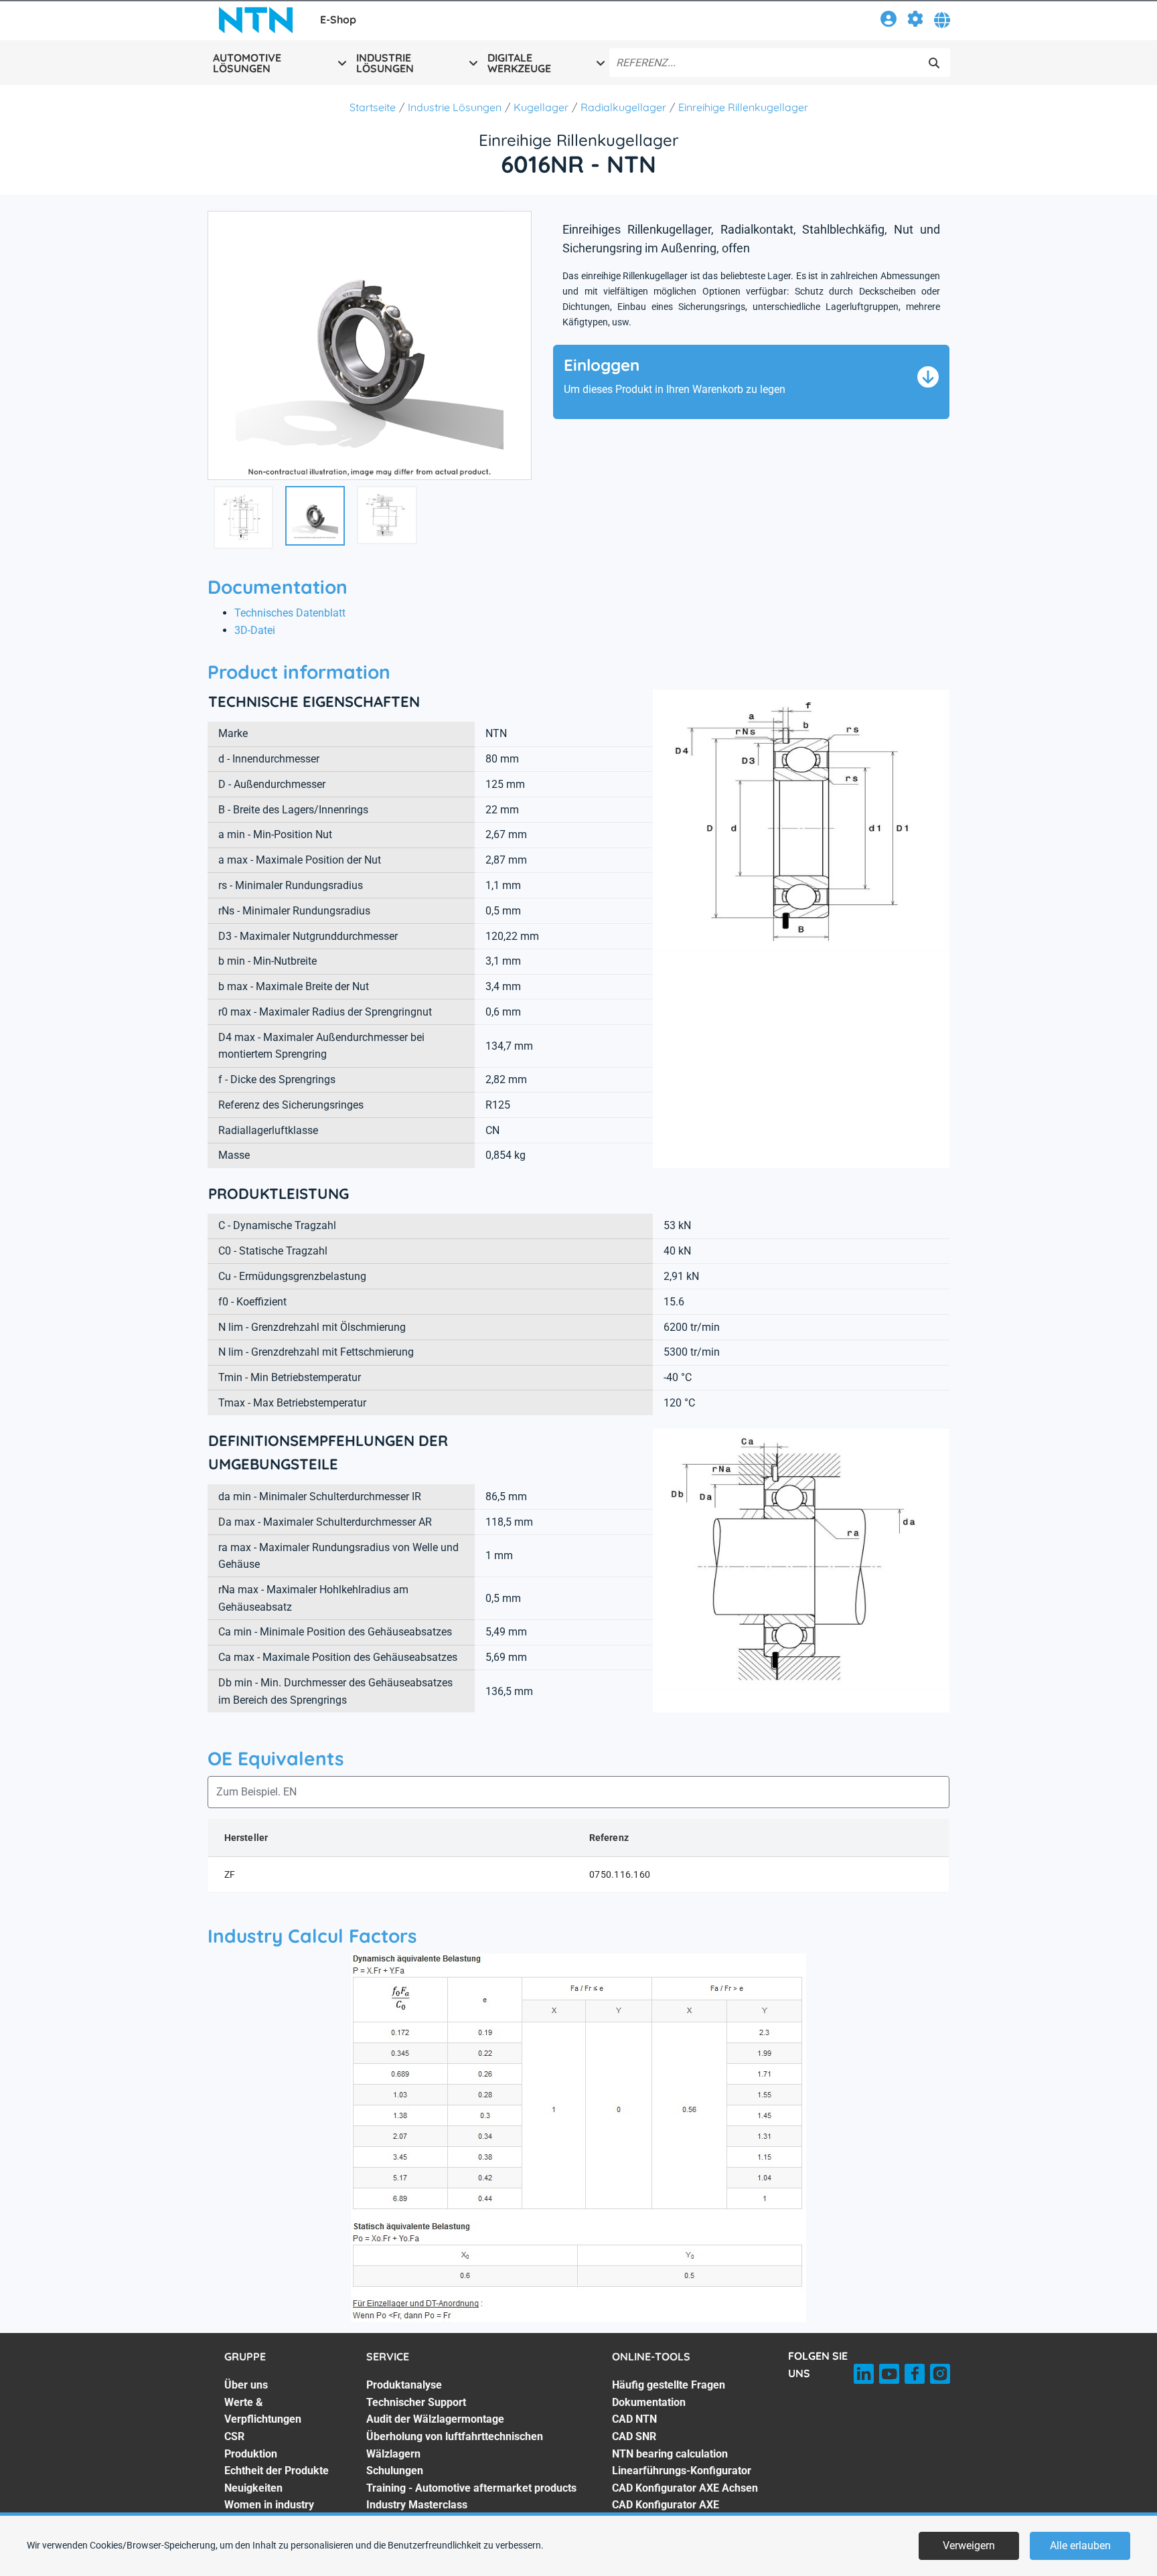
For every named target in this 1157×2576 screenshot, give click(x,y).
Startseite (373, 107)
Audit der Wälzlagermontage (435, 2419)
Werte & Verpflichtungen (263, 2411)
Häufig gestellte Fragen (669, 2385)
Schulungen (395, 2471)
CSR (234, 2436)
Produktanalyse (404, 2385)
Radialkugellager (623, 107)
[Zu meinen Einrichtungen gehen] (915, 21)
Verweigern (969, 2546)
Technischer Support (416, 2402)
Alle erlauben (1080, 2546)
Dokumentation (649, 2402)
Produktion (251, 2454)
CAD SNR (634, 2436)
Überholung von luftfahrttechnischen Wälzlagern (455, 2445)
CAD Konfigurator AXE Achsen (685, 2488)
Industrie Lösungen (455, 107)
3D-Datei (255, 630)
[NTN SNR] (256, 20)
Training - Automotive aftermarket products (471, 2488)
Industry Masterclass (417, 2505)
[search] (934, 63)
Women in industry (269, 2505)
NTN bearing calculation (670, 2454)
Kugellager (541, 107)
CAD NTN (634, 2419)
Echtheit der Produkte (277, 2471)
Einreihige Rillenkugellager (743, 107)
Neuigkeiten (253, 2488)
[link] (889, 21)
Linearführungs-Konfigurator (682, 2471)
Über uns (246, 2385)
